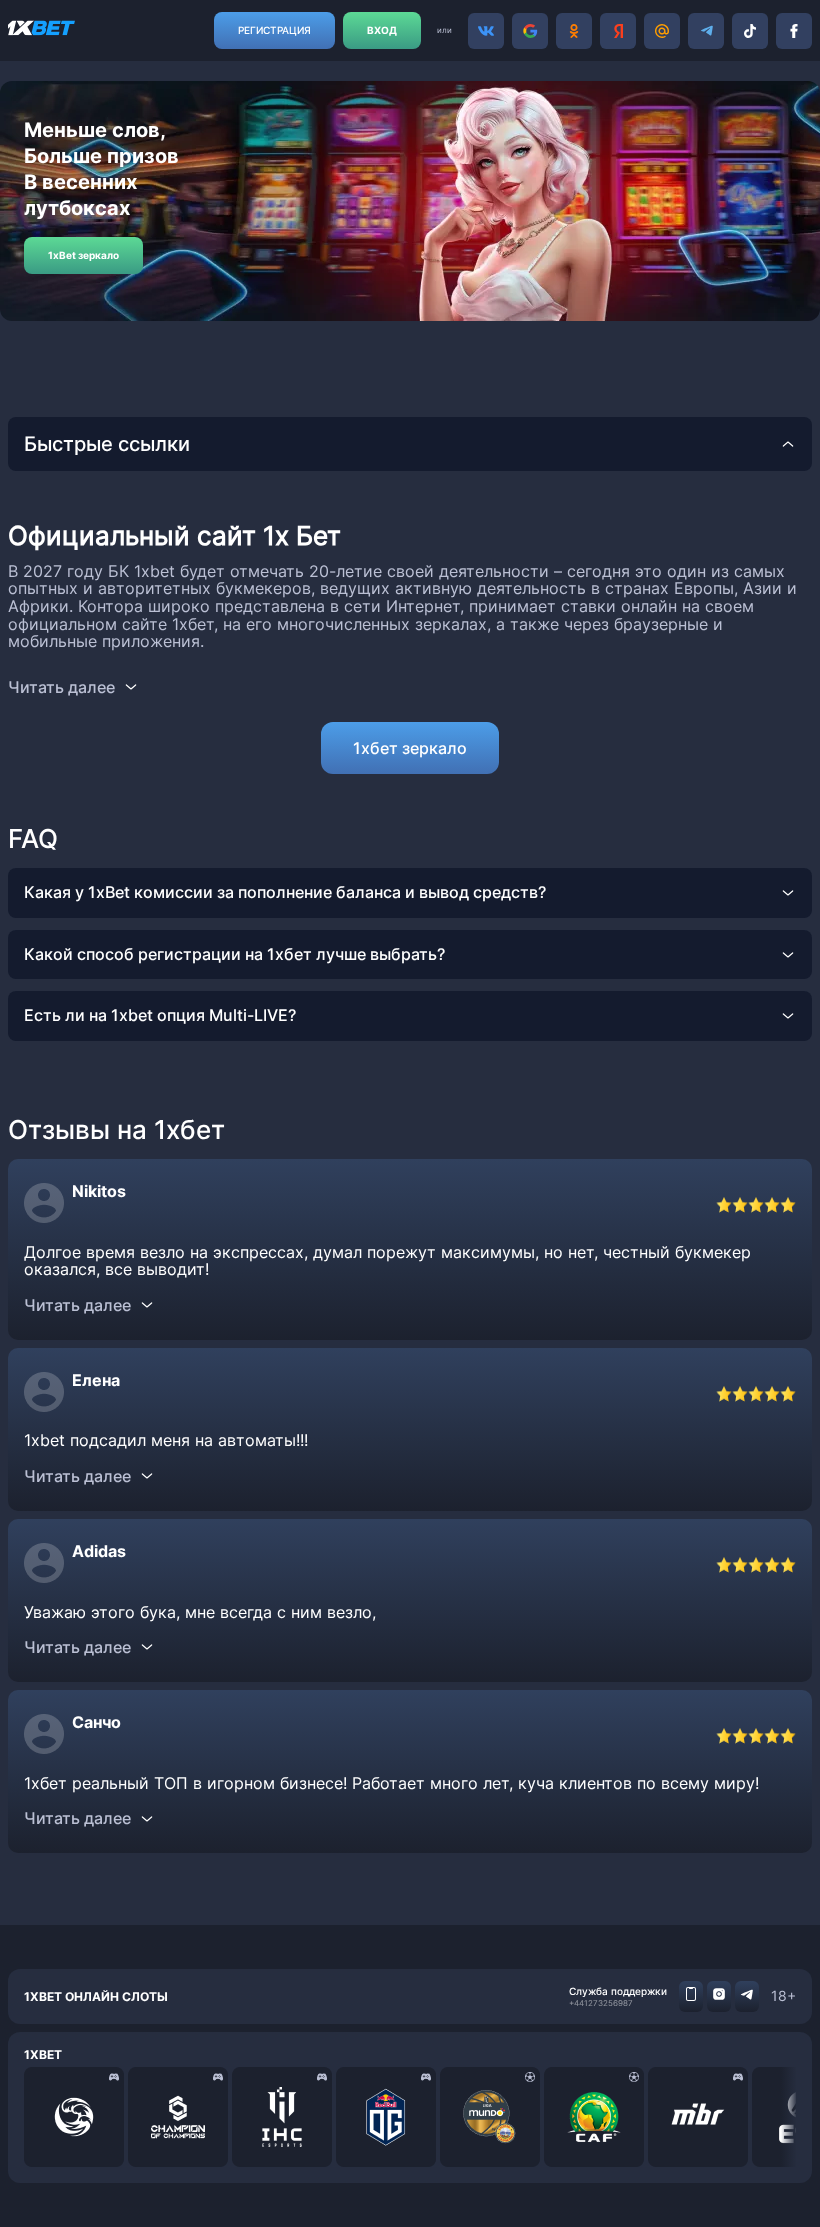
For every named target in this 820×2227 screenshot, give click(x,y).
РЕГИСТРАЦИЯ (274, 30)
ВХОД (382, 30)
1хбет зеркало (410, 748)
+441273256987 (601, 2003)
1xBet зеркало (83, 255)
